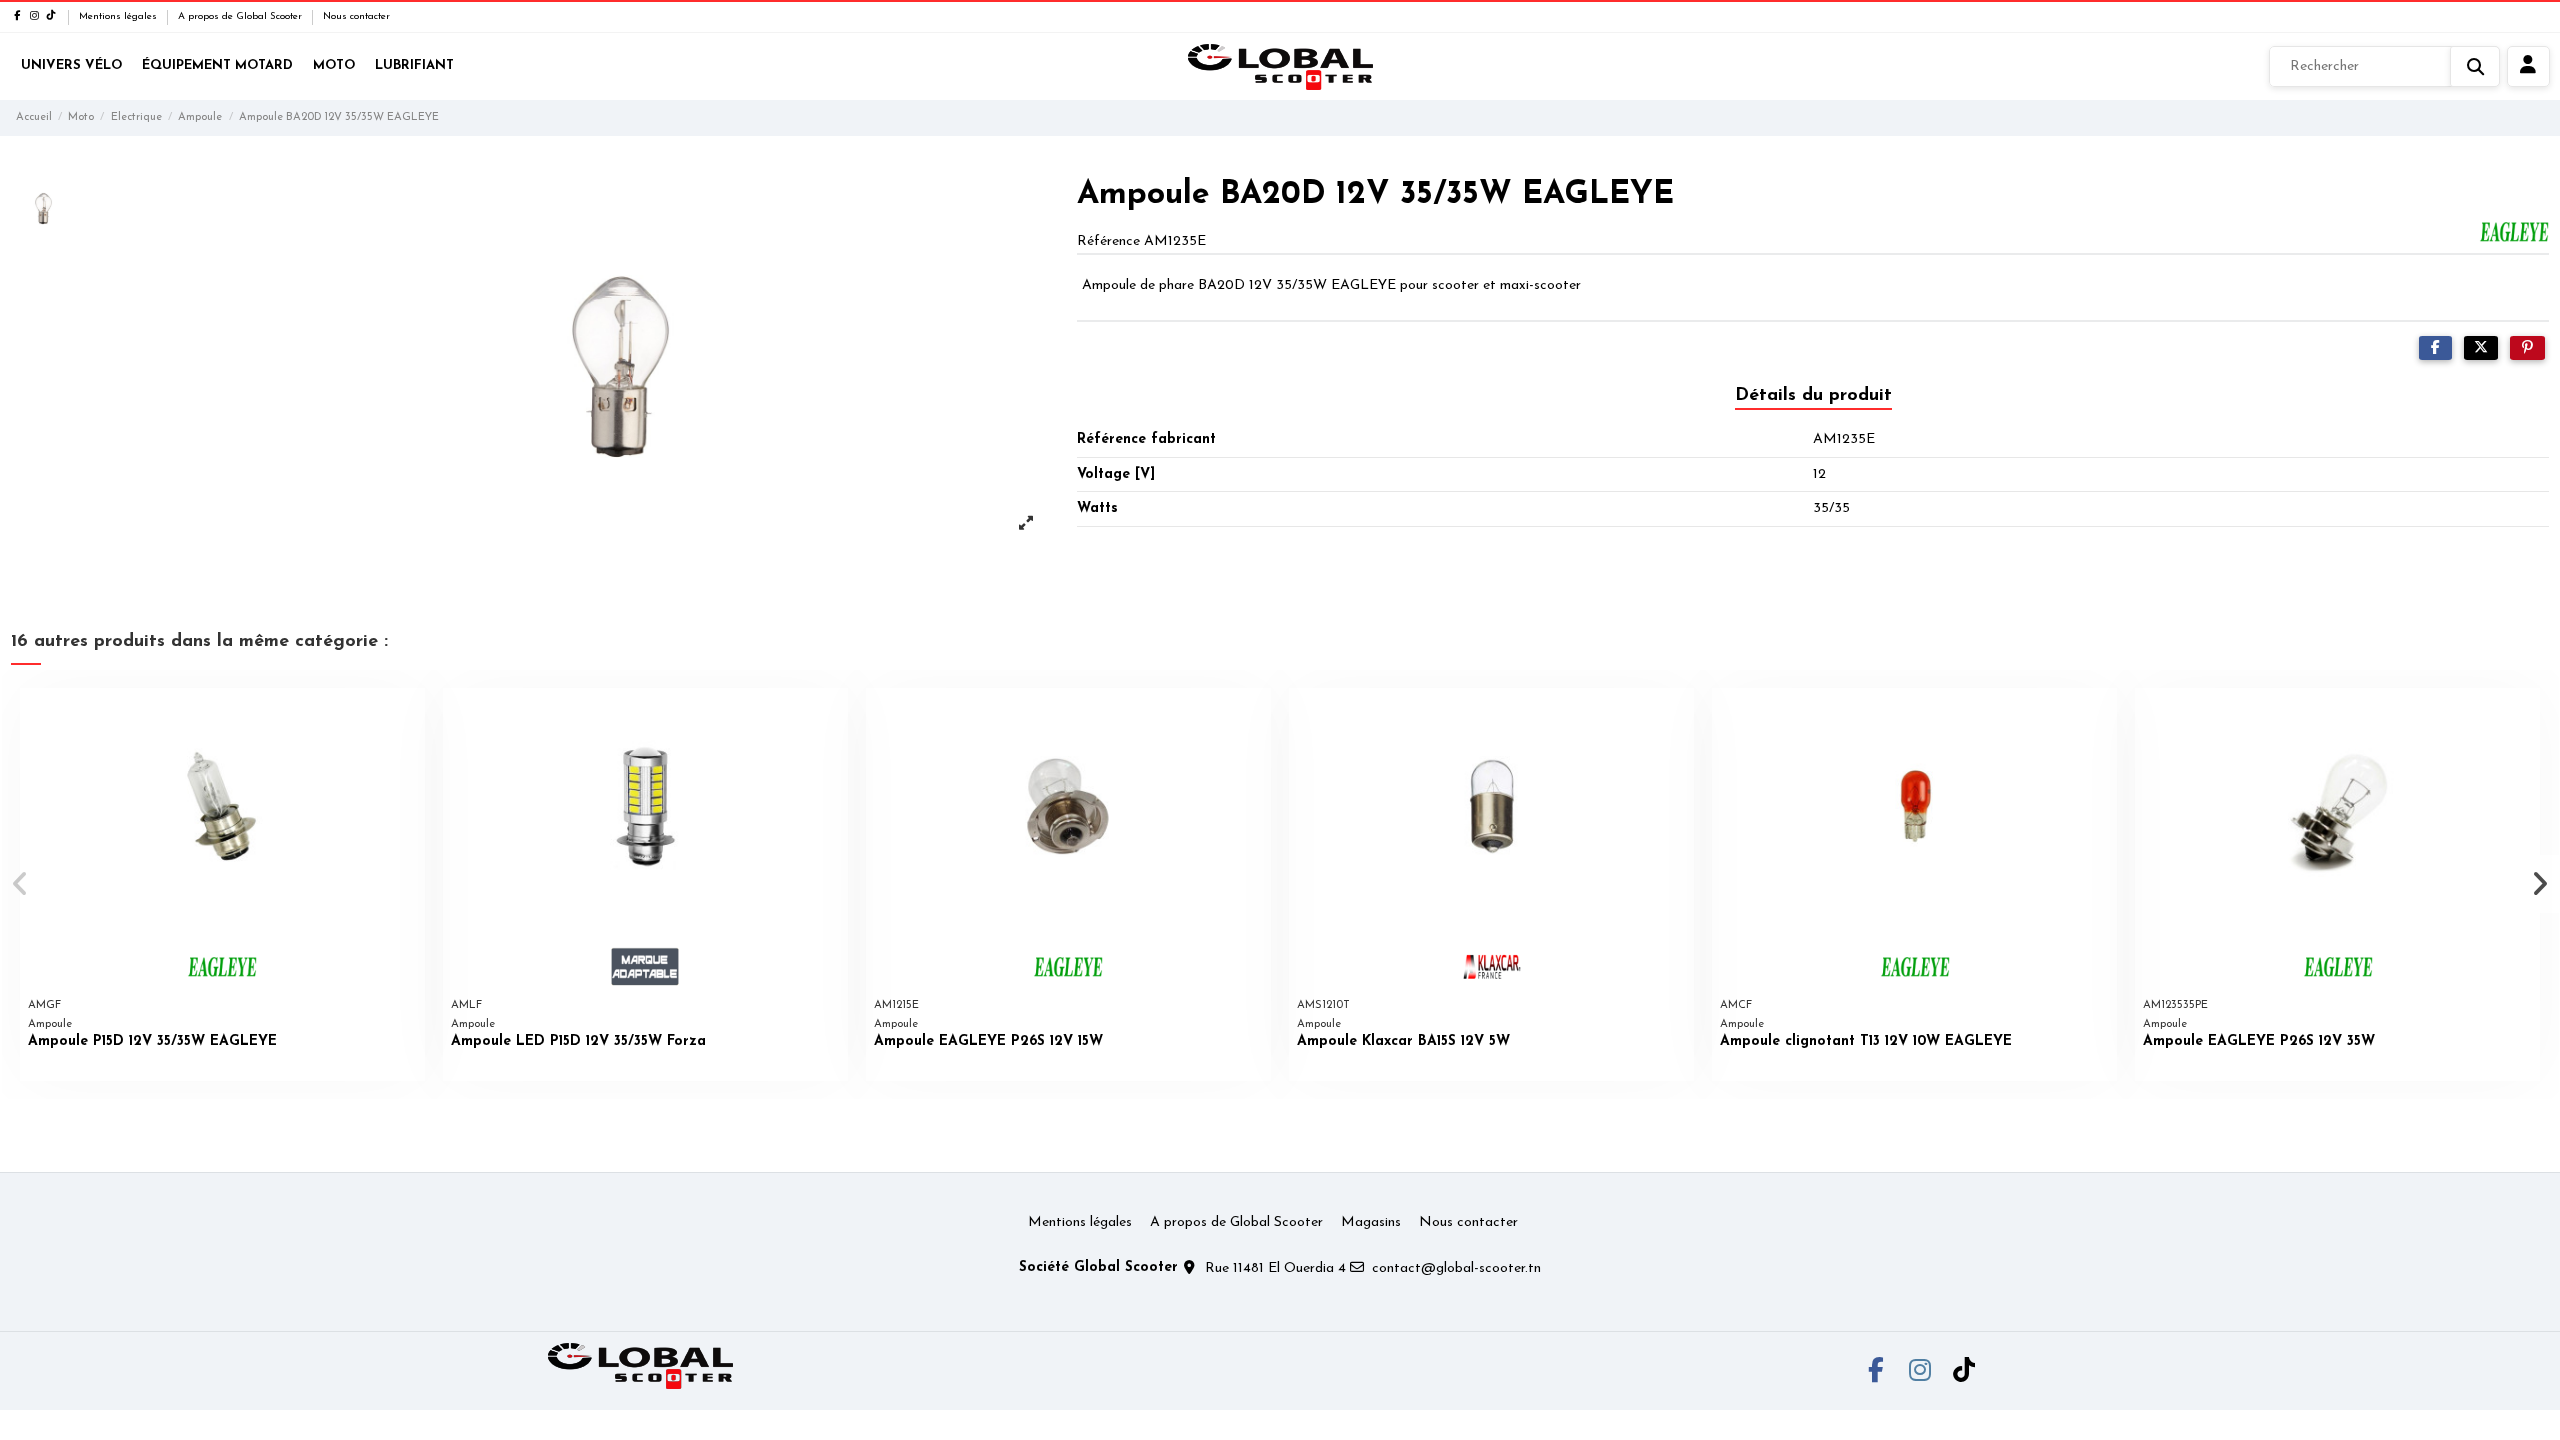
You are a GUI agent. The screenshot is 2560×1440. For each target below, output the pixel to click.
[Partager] (2435, 348)
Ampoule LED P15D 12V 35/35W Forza (578, 1041)
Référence (1108, 241)
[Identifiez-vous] (2528, 67)
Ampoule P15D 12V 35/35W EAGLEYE (152, 1041)
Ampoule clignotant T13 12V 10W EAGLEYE (1866, 1041)
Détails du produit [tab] (1813, 396)
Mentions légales (119, 16)
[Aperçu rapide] (409, 718)
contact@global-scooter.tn (1456, 1268)
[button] (21, 884)
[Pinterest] (2527, 348)
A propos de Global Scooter (241, 16)
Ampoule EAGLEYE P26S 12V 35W (2259, 1041)
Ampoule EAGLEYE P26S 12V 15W (988, 1041)
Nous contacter (356, 16)
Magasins (1371, 1222)
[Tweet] (2481, 348)
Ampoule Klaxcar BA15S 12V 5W (1403, 1041)
